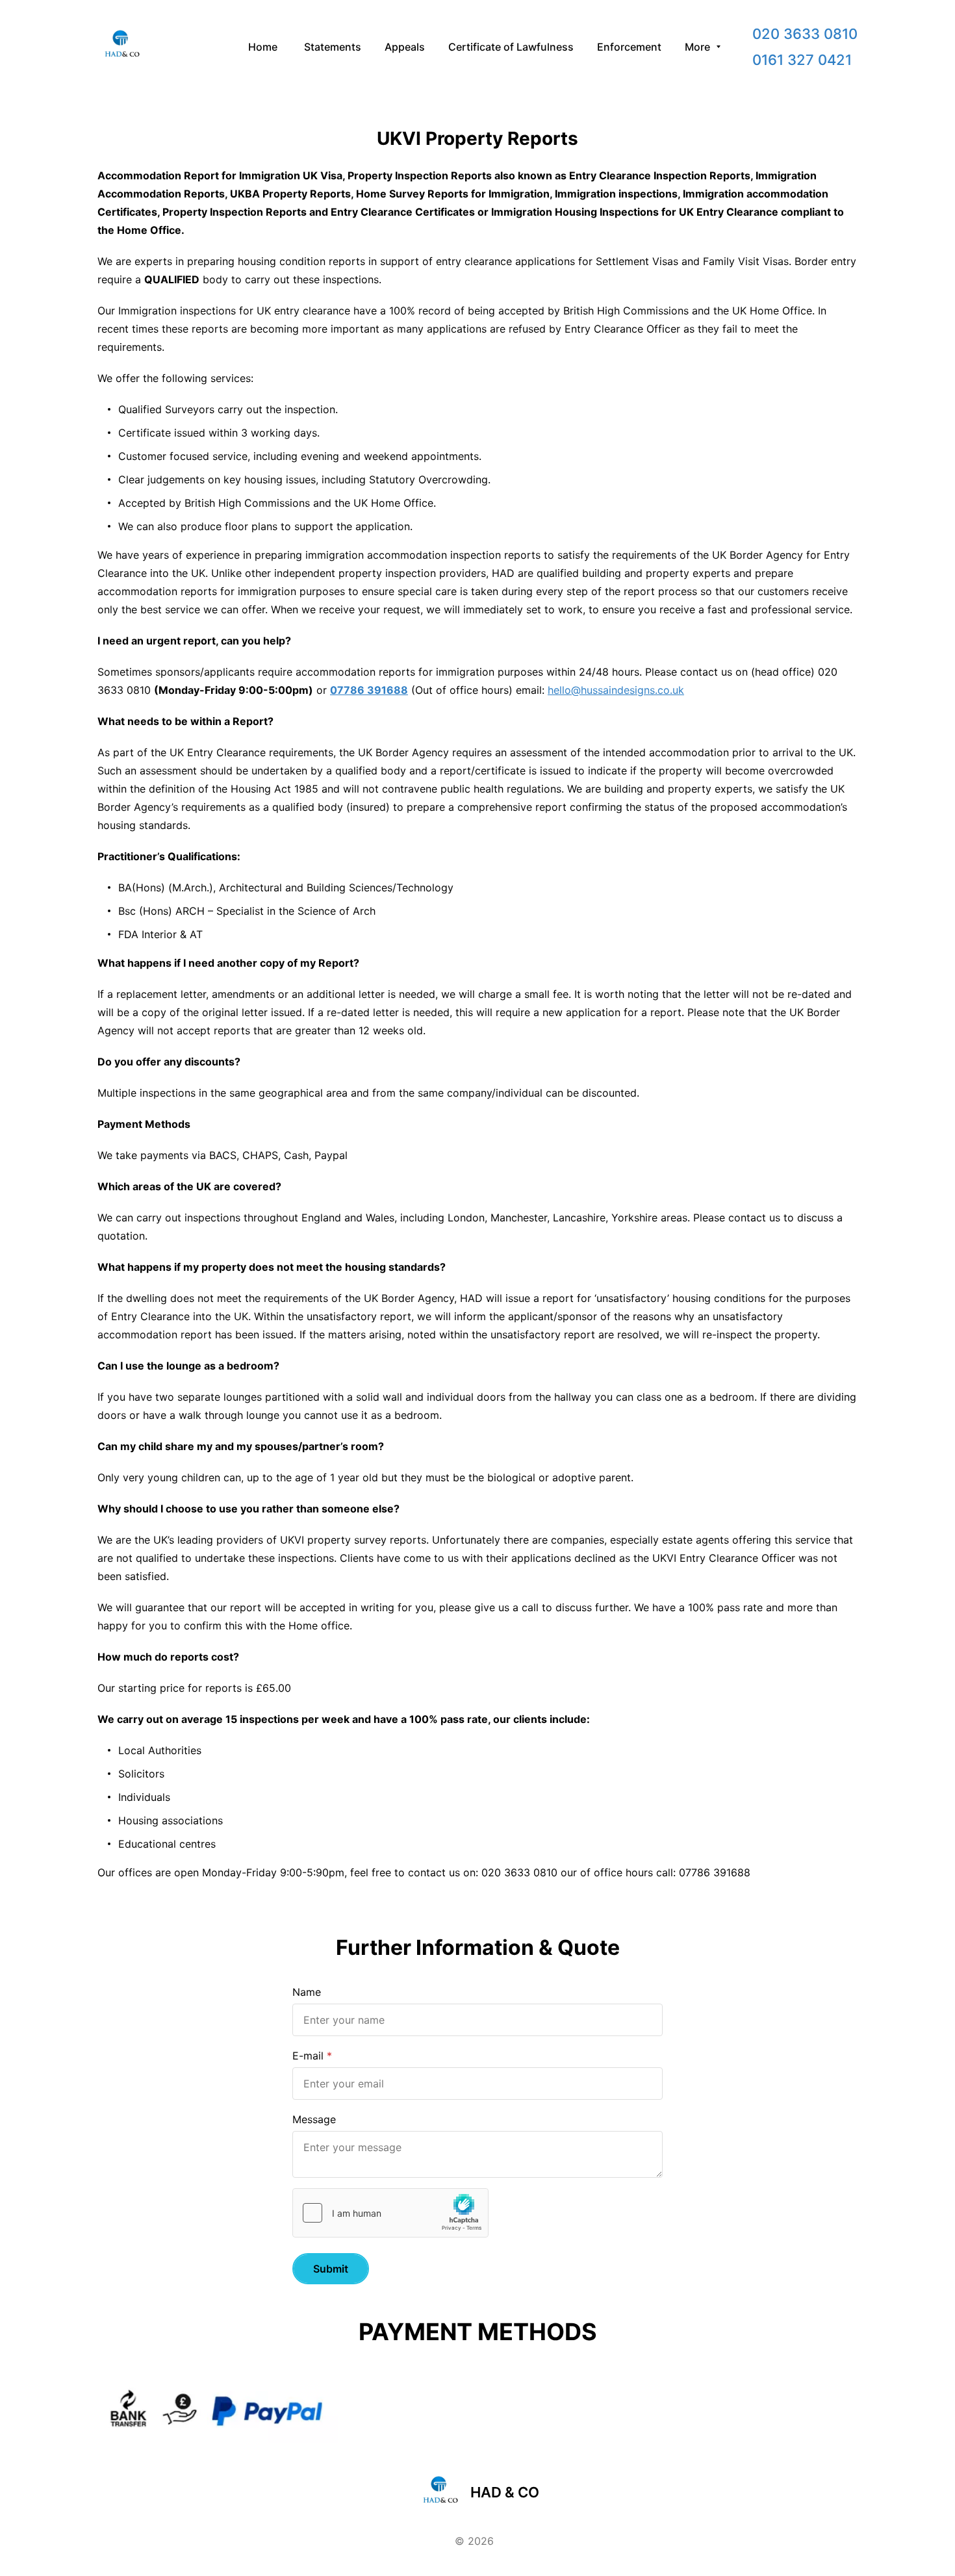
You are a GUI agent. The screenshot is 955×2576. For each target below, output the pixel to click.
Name (307, 1992)
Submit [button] (331, 2269)
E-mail (308, 2056)
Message (314, 2119)
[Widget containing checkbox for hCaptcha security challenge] (390, 2213)
